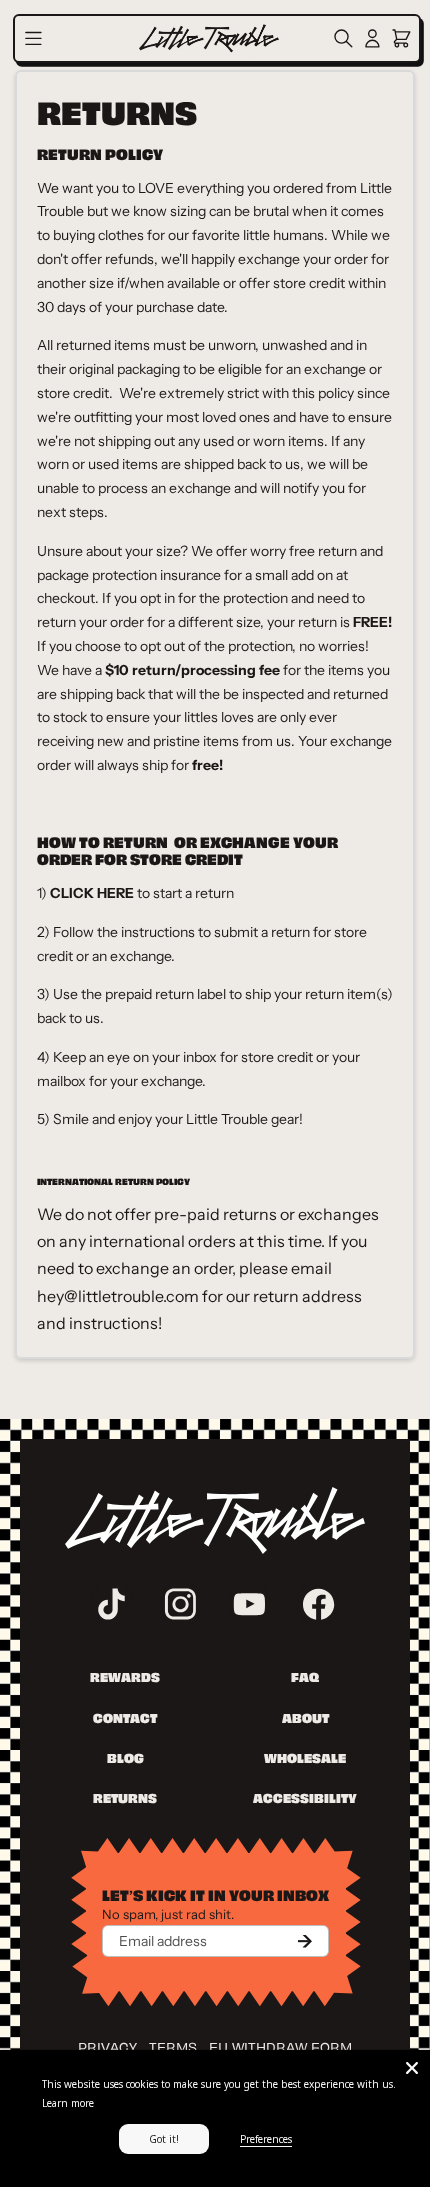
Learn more (68, 2103)
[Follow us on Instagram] (181, 1603)
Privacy (107, 2045)
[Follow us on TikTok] (112, 1603)
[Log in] (372, 38)
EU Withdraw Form (280, 2045)
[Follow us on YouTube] (250, 1603)
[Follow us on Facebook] (318, 1603)
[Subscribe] (305, 1941)
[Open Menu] (33, 38)
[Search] (346, 38)
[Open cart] (401, 38)
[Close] (412, 2068)
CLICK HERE (92, 893)
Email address (163, 1941)
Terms (173, 2045)
